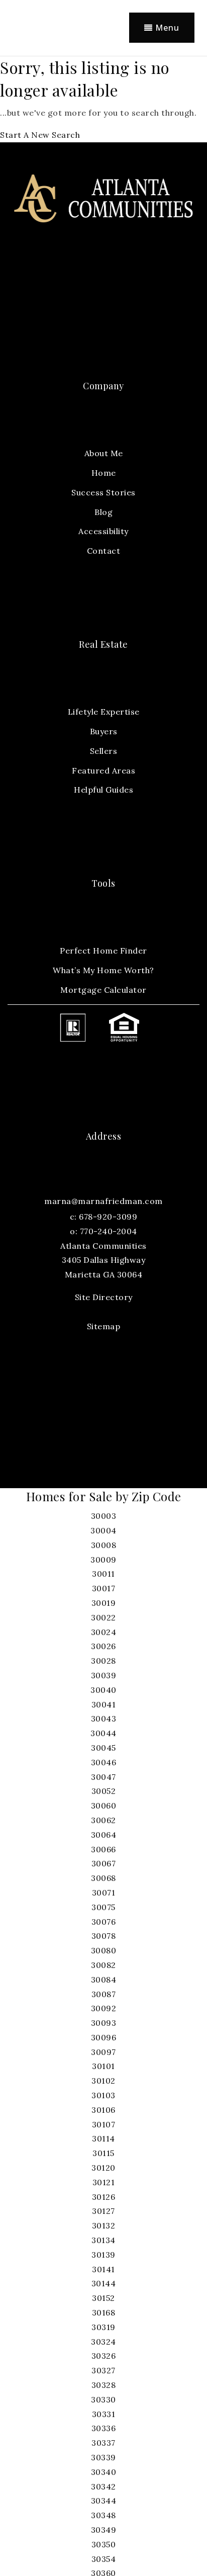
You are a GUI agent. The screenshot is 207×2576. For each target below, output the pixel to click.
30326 (104, 2356)
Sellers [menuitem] (104, 751)
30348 (103, 2515)
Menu (166, 28)
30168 (104, 2312)
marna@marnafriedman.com (103, 1201)
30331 (104, 2414)
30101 (103, 2066)
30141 (103, 2269)
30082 (103, 1965)
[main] (103, 99)
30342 (103, 2486)
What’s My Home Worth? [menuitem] (103, 970)
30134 (103, 2240)
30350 (104, 2544)
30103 (103, 2095)
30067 (104, 1863)
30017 (104, 1588)
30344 (104, 2501)
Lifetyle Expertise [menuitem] (104, 712)
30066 (103, 1849)
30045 (103, 1748)
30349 (104, 2530)
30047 (103, 1777)
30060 (104, 1806)
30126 (104, 2197)
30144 (104, 2283)
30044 (103, 1733)
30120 (103, 2168)
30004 (103, 1530)
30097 (103, 2052)
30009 (103, 1560)
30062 (103, 1820)
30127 (103, 2211)
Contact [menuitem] (104, 551)
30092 (104, 2008)
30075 (103, 1907)
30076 (104, 1922)
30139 (103, 2255)
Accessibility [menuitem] (103, 531)
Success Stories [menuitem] (103, 492)
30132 (104, 2225)
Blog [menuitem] (103, 512)
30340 (104, 2472)
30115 (103, 2153)
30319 (103, 2327)
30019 (104, 1603)
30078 (104, 1936)
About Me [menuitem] (104, 453)
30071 (104, 1893)
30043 (104, 1719)
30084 (104, 1980)
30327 (103, 2370)
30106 (103, 2110)
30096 (104, 2037)
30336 (104, 2428)
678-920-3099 (108, 1217)
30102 (103, 2081)
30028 (103, 1661)
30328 (104, 2385)
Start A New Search (40, 135)
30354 (104, 2559)
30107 (104, 2124)
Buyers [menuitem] (104, 731)
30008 (104, 1545)
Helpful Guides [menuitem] (103, 790)
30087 (104, 1994)
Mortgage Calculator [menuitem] (103, 990)
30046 (104, 1762)
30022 (103, 1617)
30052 (104, 1791)
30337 (103, 2443)
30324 (103, 2342)
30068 (103, 1878)
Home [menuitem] (104, 473)
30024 (104, 1632)
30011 (103, 1574)
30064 (104, 1835)
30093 (104, 2023)
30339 (103, 2457)
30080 (104, 1950)
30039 (104, 1675)
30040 (103, 1690)
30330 (103, 2399)
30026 (103, 1646)
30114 (103, 2138)
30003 (104, 1516)
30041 (104, 1704)
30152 (103, 2298)
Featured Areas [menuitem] (103, 770)
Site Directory (104, 1297)
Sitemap (104, 1326)
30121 (104, 2182)
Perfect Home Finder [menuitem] (103, 951)
